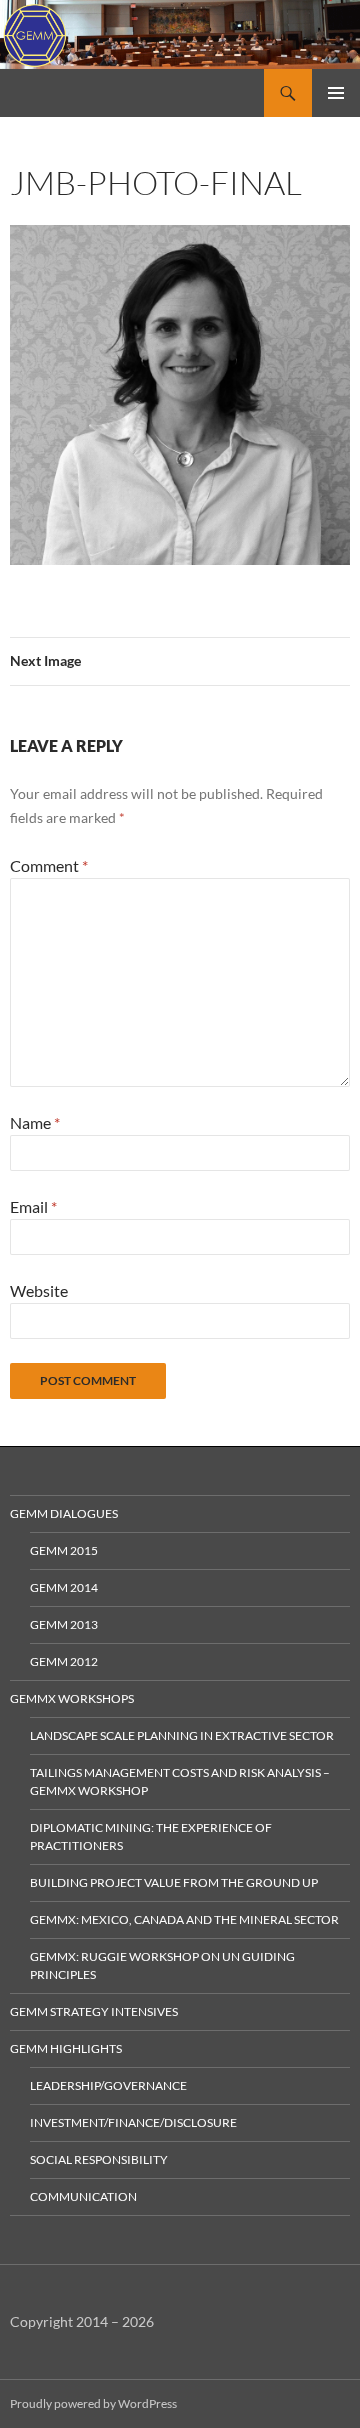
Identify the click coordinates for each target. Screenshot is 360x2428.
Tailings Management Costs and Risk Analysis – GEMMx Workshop (180, 1781)
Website (39, 1290)
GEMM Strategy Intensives (94, 2011)
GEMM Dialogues (64, 1513)
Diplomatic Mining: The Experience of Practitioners (151, 1836)
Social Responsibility (99, 2159)
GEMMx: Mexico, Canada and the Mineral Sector (184, 1919)
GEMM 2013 (64, 1624)
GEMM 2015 (64, 1550)
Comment (49, 865)
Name (35, 1122)
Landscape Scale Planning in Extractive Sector (182, 1735)
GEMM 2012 (64, 1661)
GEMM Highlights (66, 2048)
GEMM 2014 (64, 1587)
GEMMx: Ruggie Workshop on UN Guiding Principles (162, 1965)
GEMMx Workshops (72, 1698)
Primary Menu (336, 93)
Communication (83, 2196)
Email (33, 1206)
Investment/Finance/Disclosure (133, 2122)
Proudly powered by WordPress (93, 2403)
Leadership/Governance (108, 2085)
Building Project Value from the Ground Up (174, 1882)
